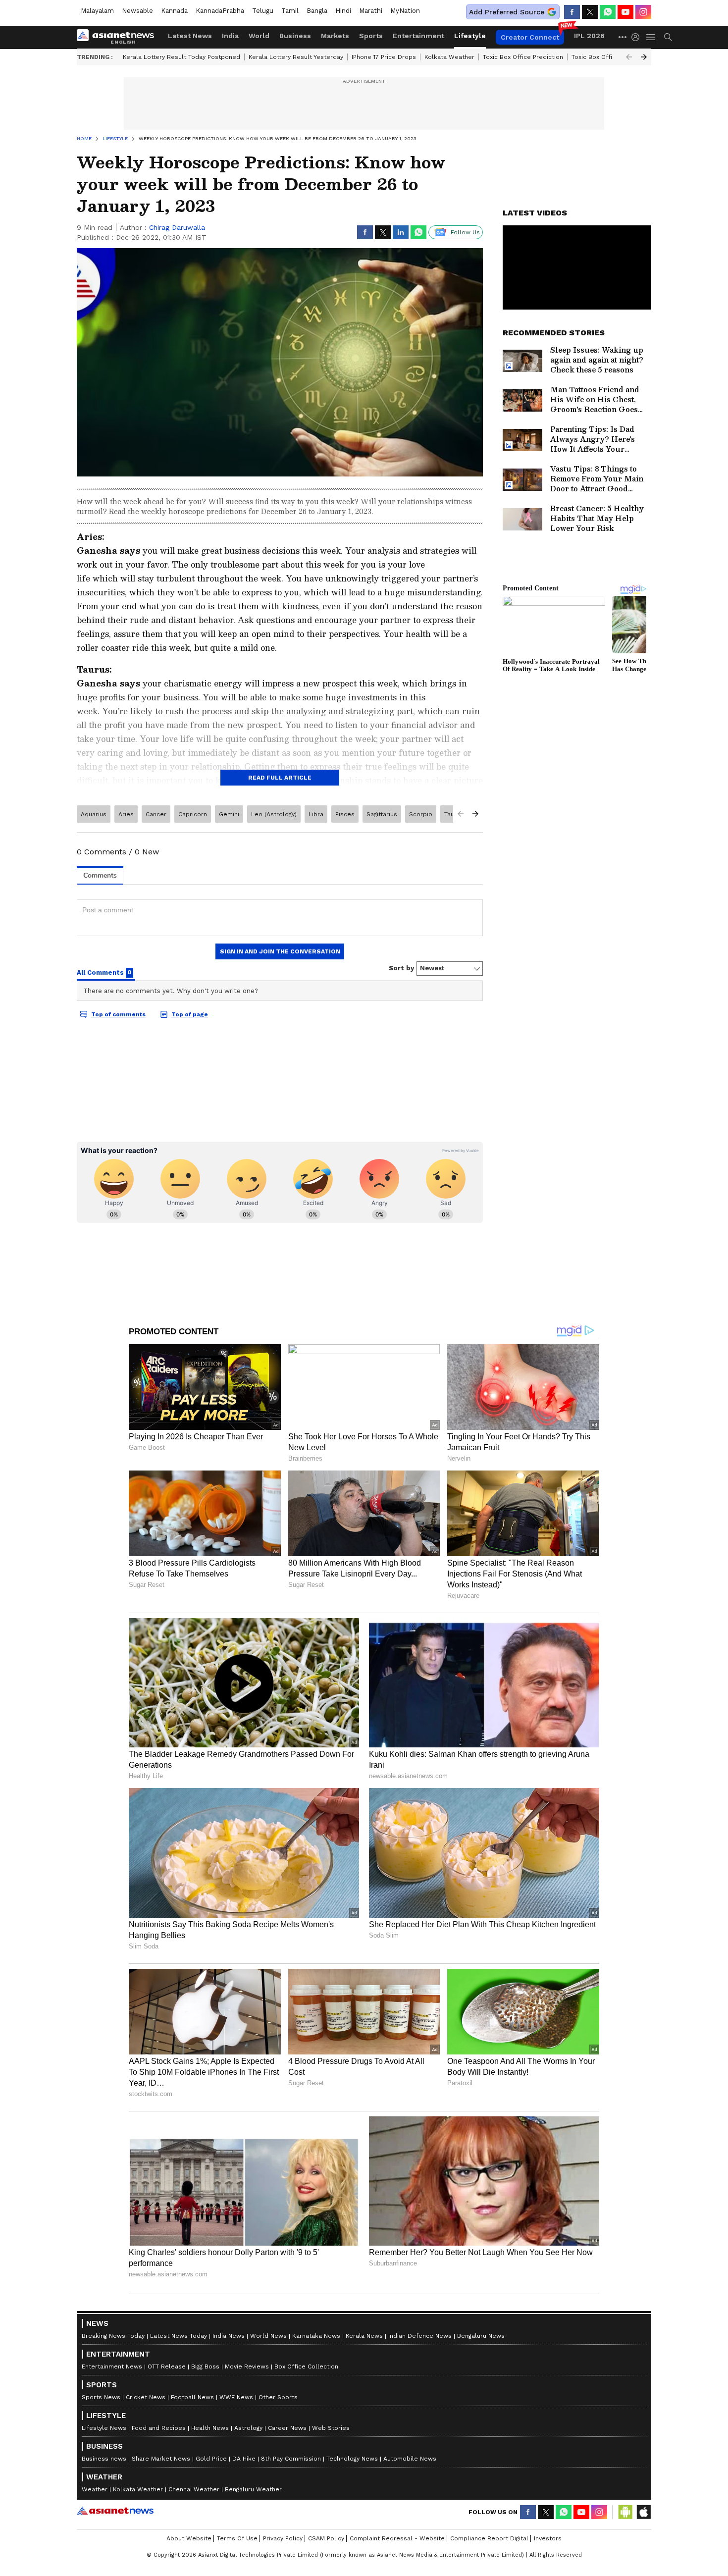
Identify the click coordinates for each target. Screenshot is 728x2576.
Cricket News (146, 2397)
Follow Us (465, 232)
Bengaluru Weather (253, 2489)
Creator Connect (530, 37)
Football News (192, 2397)
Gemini (229, 814)
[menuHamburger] (651, 37)
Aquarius (94, 814)
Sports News (101, 2397)
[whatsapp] (608, 12)
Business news (104, 2459)
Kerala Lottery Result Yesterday (296, 57)
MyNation (405, 11)
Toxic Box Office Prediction (523, 57)
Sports (371, 36)
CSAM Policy (326, 2538)
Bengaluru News (481, 2336)
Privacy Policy (283, 2538)
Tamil (290, 11)
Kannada (174, 11)
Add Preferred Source (507, 12)
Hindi (343, 11)
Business (295, 36)
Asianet (115, 2511)
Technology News (352, 2459)
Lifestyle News (104, 2428)
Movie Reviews (247, 2366)
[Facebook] (572, 12)
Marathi (371, 11)
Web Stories (331, 2428)
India (230, 36)
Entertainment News (112, 2366)
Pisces (345, 814)
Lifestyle (470, 36)
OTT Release (167, 2366)
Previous (629, 57)
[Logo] (119, 37)
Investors (548, 2538)
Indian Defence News (420, 2336)
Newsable (137, 11)
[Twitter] (590, 12)
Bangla (317, 11)
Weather (95, 2489)
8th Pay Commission (291, 2459)
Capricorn (193, 814)
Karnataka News (316, 2336)
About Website (189, 2538)
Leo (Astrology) (274, 814)
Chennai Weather (194, 2489)
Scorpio (421, 814)
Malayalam (97, 11)
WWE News (236, 2397)
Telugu (263, 11)
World (259, 36)
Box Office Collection (306, 2366)
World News (268, 2336)
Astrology (248, 2428)
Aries (126, 814)
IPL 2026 (589, 36)
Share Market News (161, 2459)
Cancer (156, 814)
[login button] (638, 37)
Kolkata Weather (449, 57)
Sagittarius (382, 814)
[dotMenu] (623, 37)
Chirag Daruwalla (177, 227)
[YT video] (625, 12)
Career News (287, 2428)
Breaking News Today (113, 2336)
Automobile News (410, 2459)
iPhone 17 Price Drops (384, 57)
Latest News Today (179, 2336)
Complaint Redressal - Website (397, 2538)
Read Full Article (280, 778)
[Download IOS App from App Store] (643, 2512)
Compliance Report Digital (489, 2538)
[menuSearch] (668, 37)
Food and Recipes (159, 2428)
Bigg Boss (205, 2366)
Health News (210, 2428)
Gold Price (211, 2459)
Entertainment (418, 36)
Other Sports (278, 2397)
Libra (316, 814)
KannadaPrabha (220, 11)
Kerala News (364, 2336)
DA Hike (244, 2459)
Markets (335, 36)
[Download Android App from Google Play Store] (625, 2512)
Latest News (190, 36)
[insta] (643, 12)
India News (229, 2336)
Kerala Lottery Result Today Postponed (182, 57)
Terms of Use (237, 2538)
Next (644, 57)
